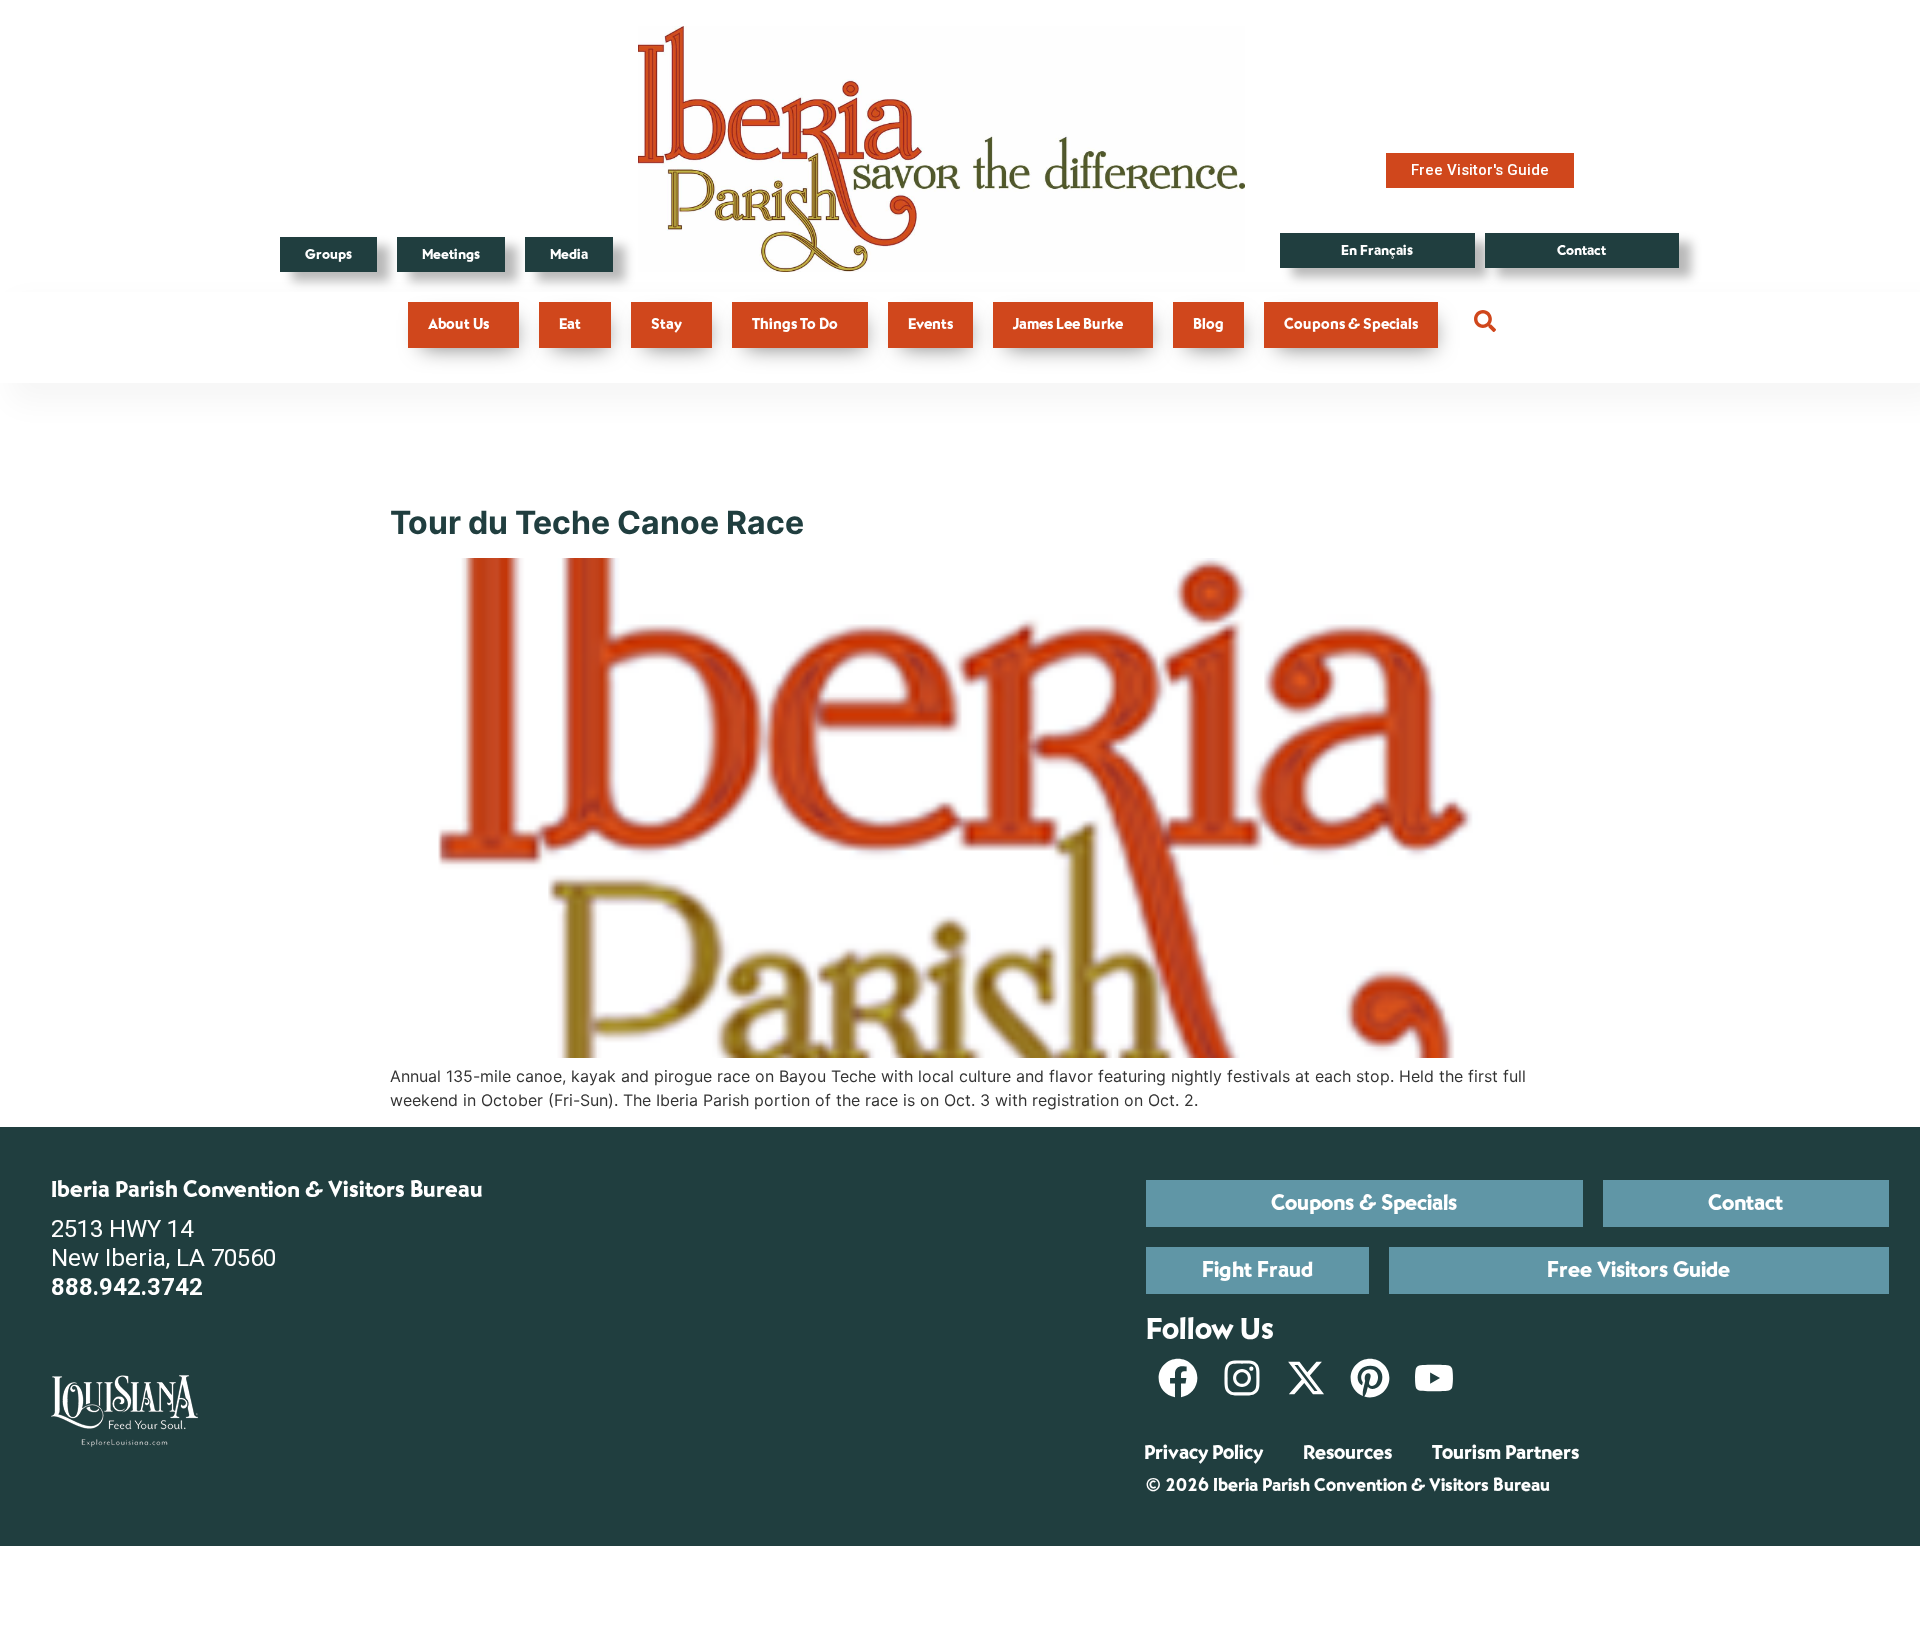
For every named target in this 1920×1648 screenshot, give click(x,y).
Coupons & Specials (1351, 324)
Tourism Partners (1505, 1452)
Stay (666, 324)
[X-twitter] (1306, 1378)
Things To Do (795, 324)
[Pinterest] (1370, 1378)
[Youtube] (1434, 1378)
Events (930, 324)
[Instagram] (1242, 1378)
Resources (1347, 1452)
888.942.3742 (127, 1287)
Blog (1208, 324)
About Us (458, 324)
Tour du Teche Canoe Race (597, 522)
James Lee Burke (1068, 324)
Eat (570, 324)
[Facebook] (1178, 1378)
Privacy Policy (1203, 1452)
